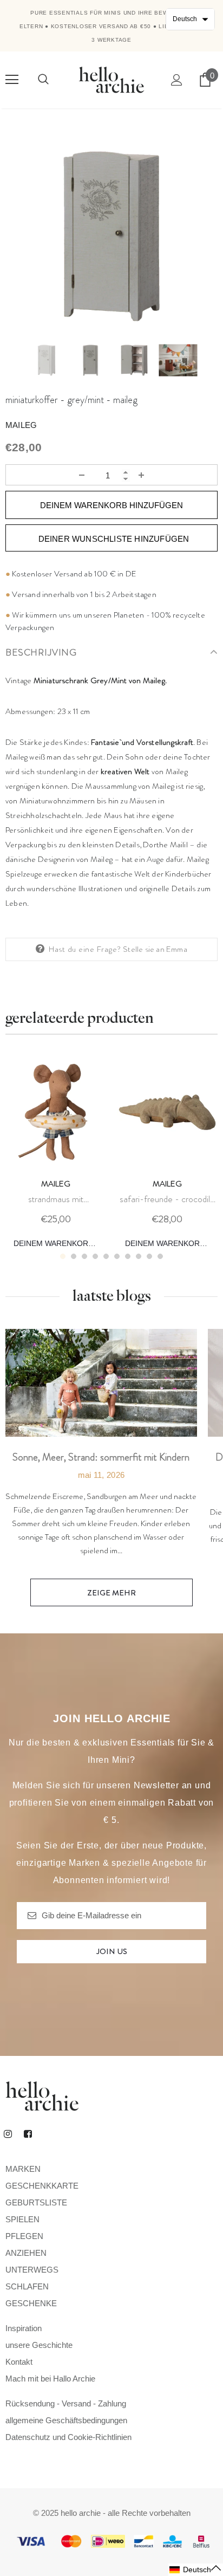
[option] (111, 236)
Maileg (21, 425)
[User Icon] (177, 80)
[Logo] (111, 79)
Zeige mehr (111, 1593)
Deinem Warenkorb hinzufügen (60, 1243)
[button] (196, 2570)
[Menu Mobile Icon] (12, 80)
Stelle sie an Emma (155, 949)
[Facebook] (28, 2133)
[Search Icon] (43, 80)
